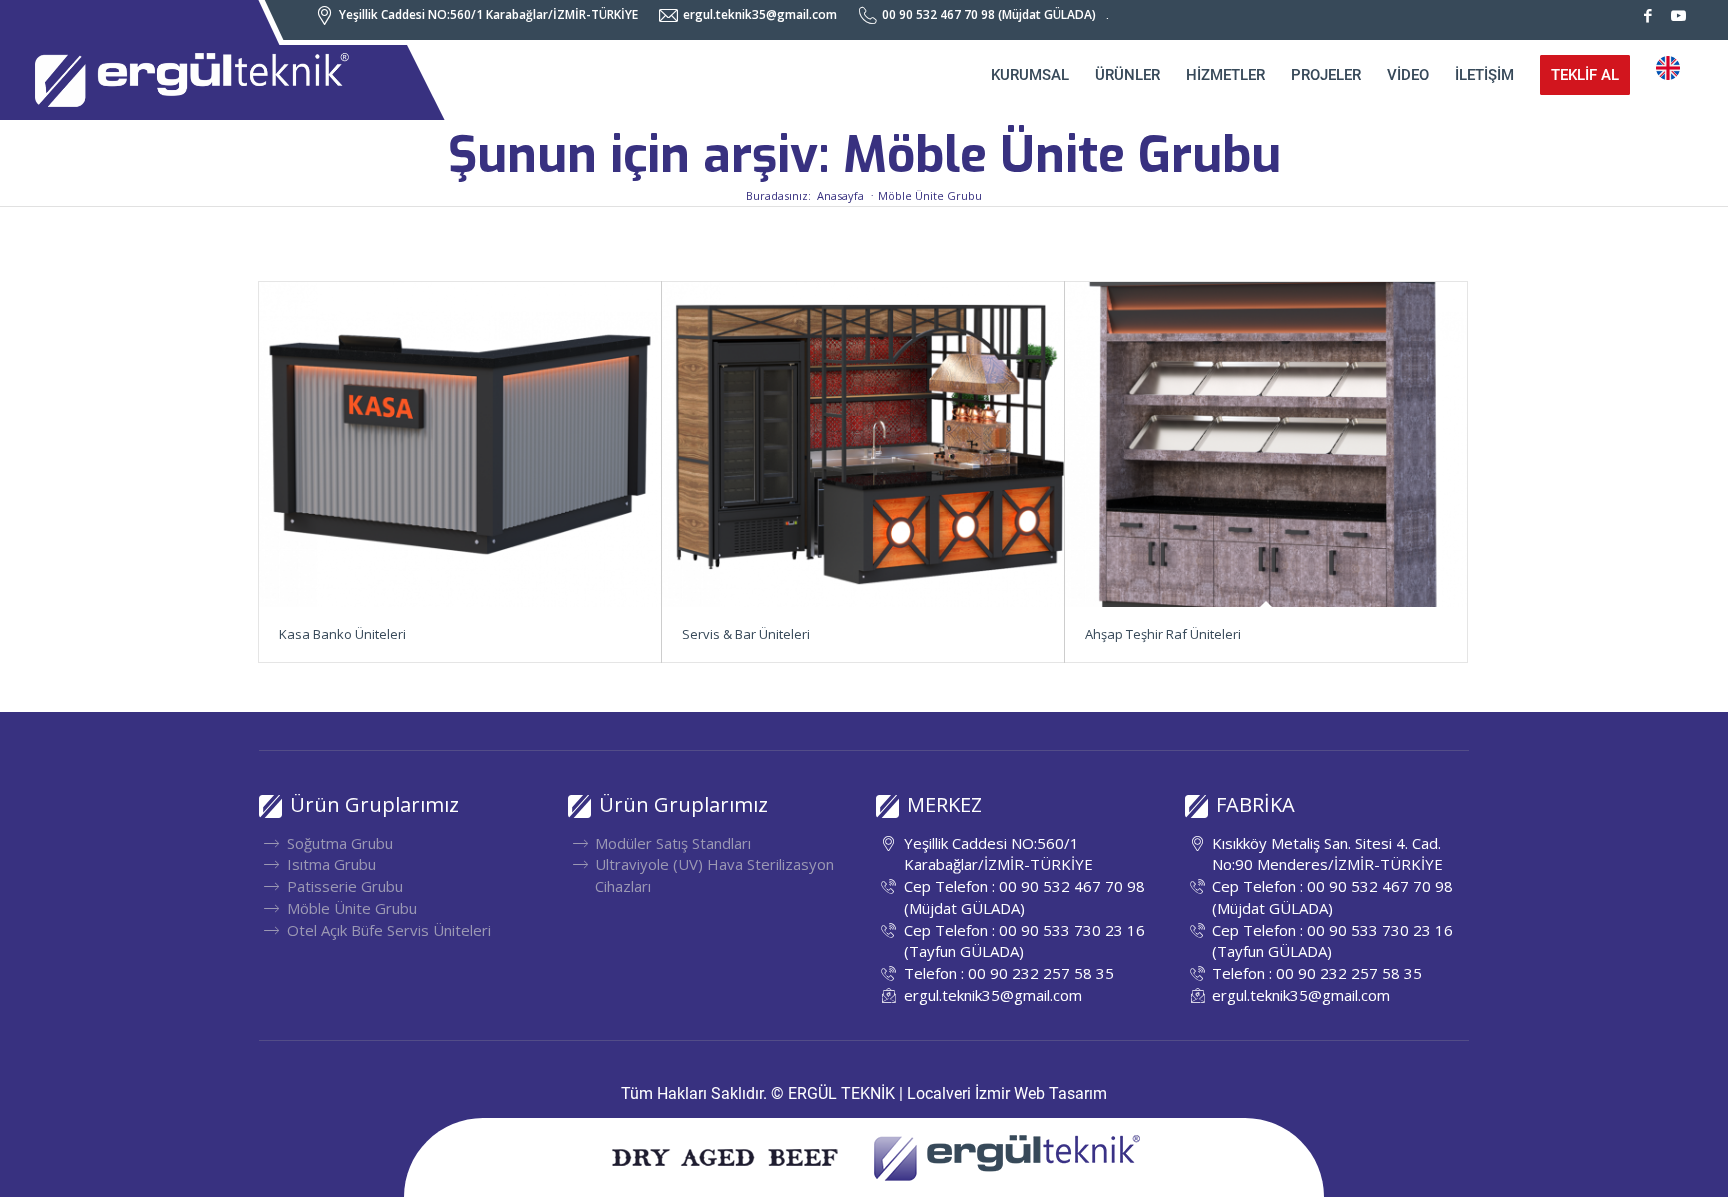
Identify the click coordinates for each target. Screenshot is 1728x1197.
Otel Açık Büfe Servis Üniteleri (389, 930)
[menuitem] (482, 15)
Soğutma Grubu (340, 843)
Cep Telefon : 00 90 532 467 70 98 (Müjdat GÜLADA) (1024, 897)
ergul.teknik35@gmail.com (993, 995)
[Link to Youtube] (1678, 15)
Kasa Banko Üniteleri (342, 634)
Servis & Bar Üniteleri (746, 634)
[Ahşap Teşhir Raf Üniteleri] (1266, 444)
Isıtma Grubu (331, 864)
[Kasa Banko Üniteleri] (460, 444)
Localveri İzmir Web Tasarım (1007, 1093)
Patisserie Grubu (345, 886)
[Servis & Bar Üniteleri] (863, 444)
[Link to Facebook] (1647, 15)
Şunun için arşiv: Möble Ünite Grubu (864, 155)
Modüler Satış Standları (673, 843)
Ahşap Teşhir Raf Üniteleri (1163, 634)
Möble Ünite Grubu (352, 908)
